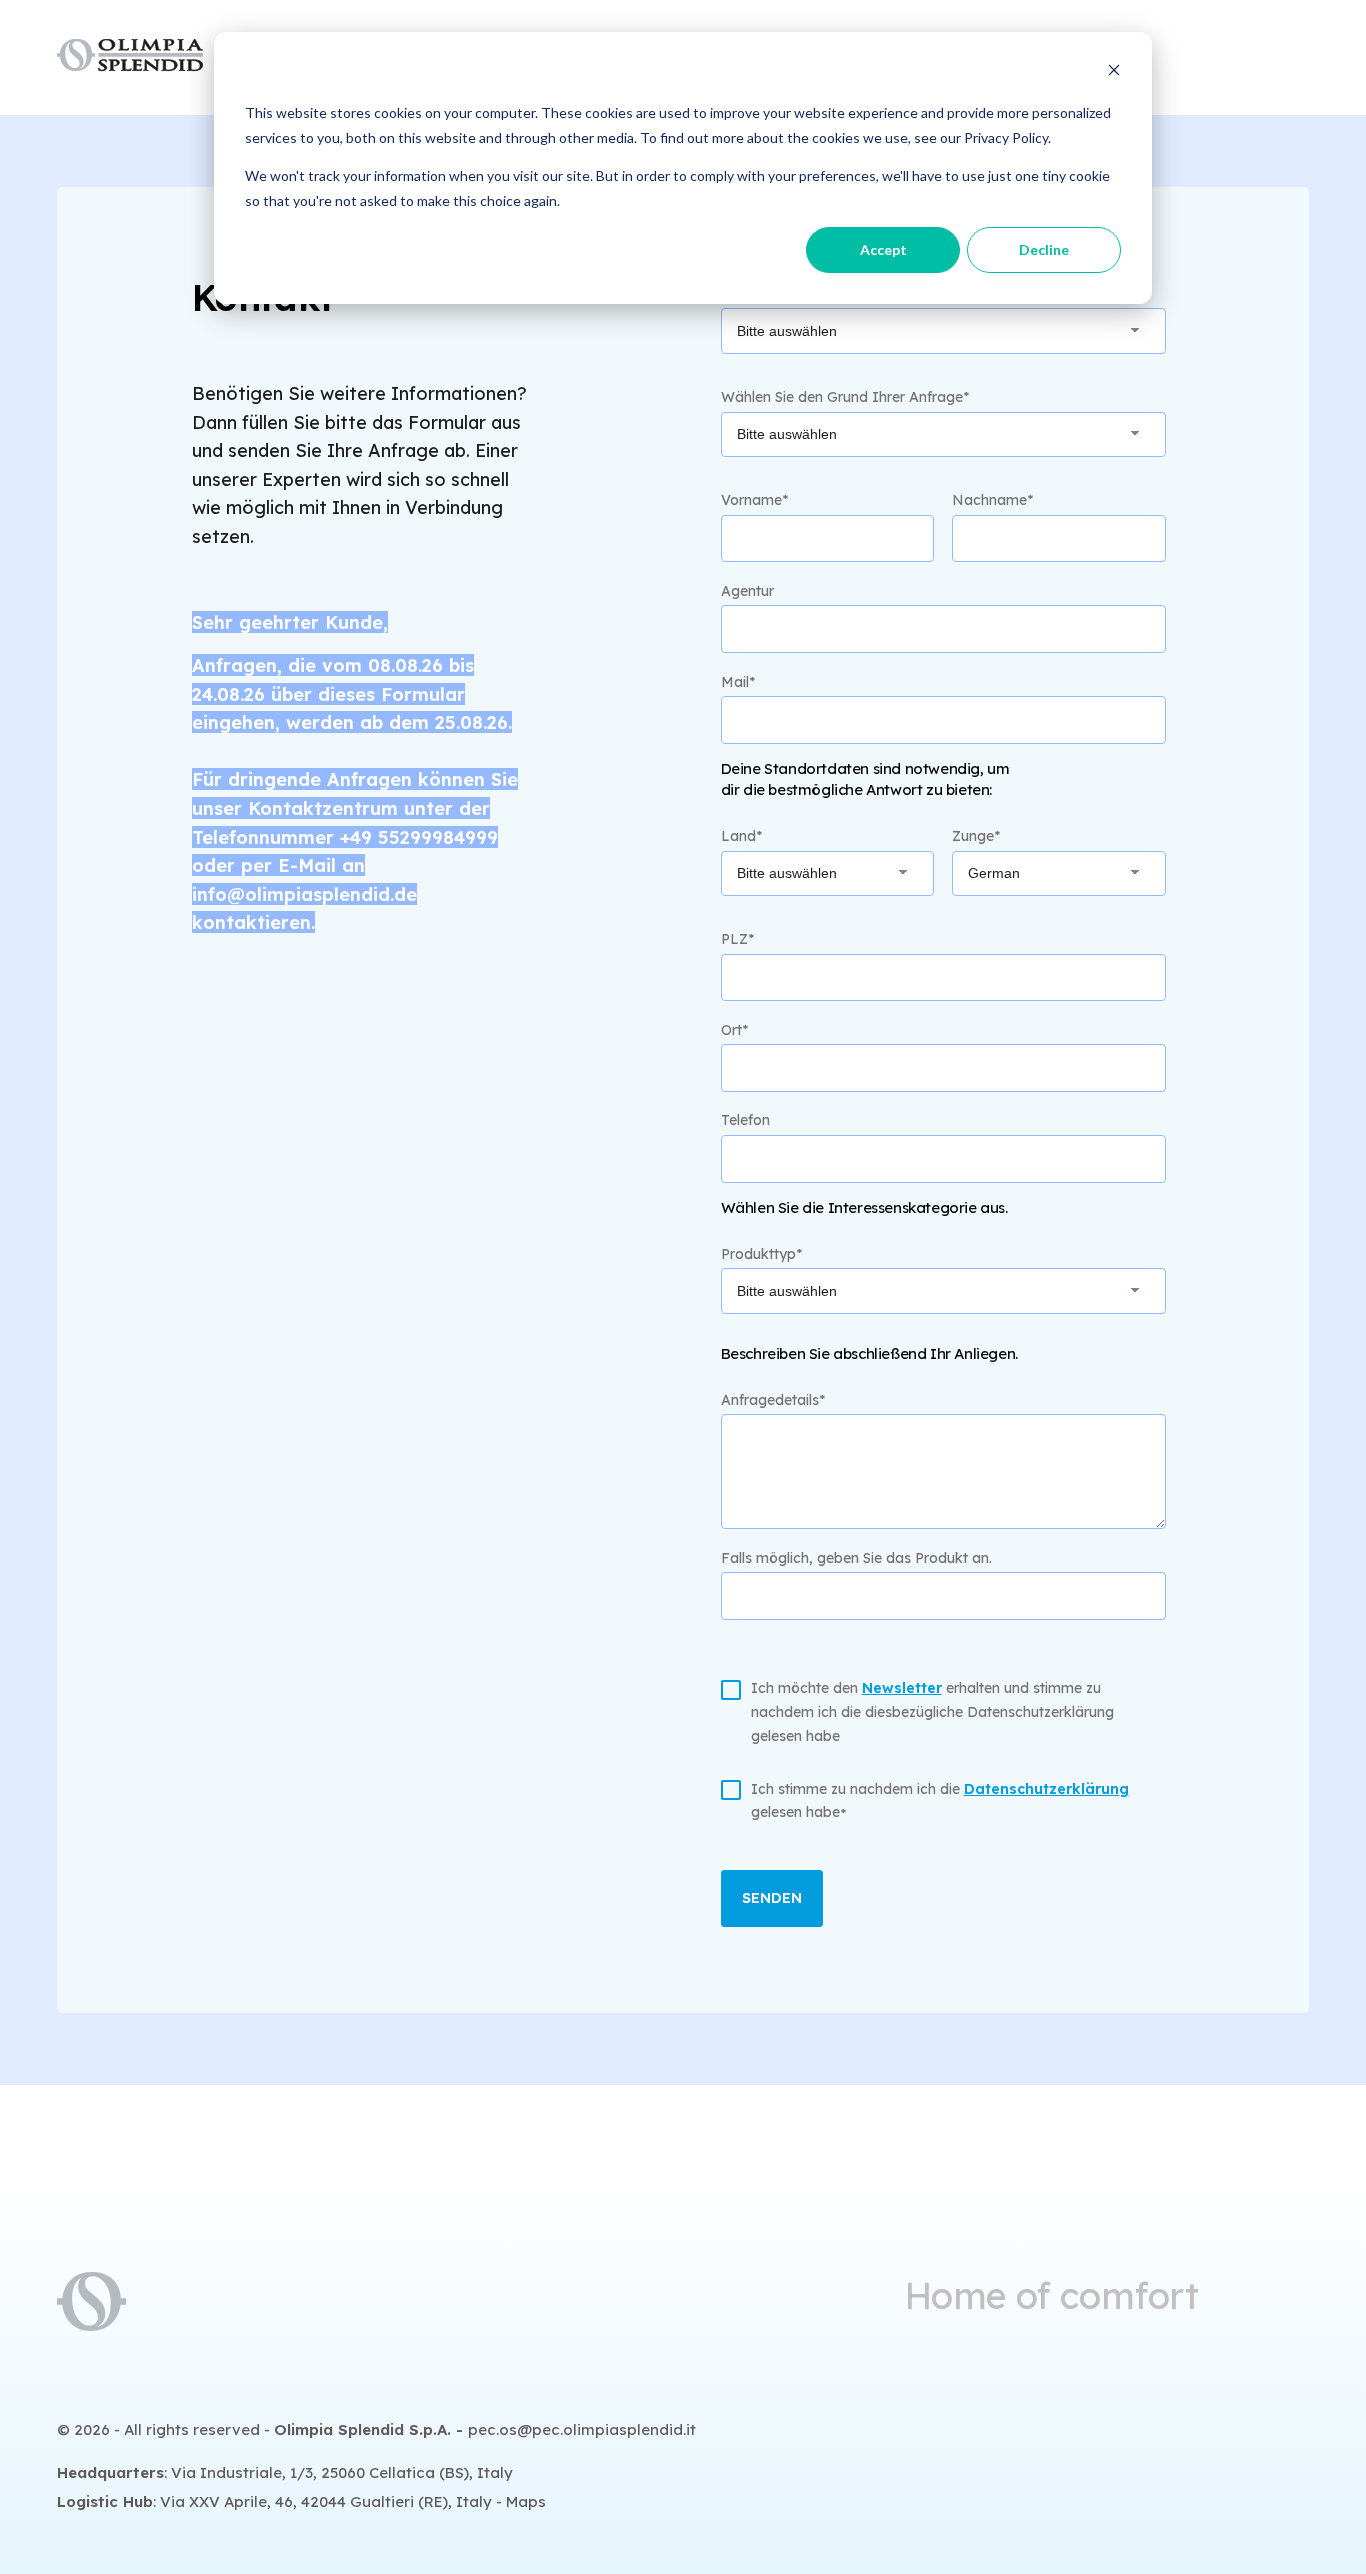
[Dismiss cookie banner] (1114, 75)
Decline (1044, 249)
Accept (883, 249)
